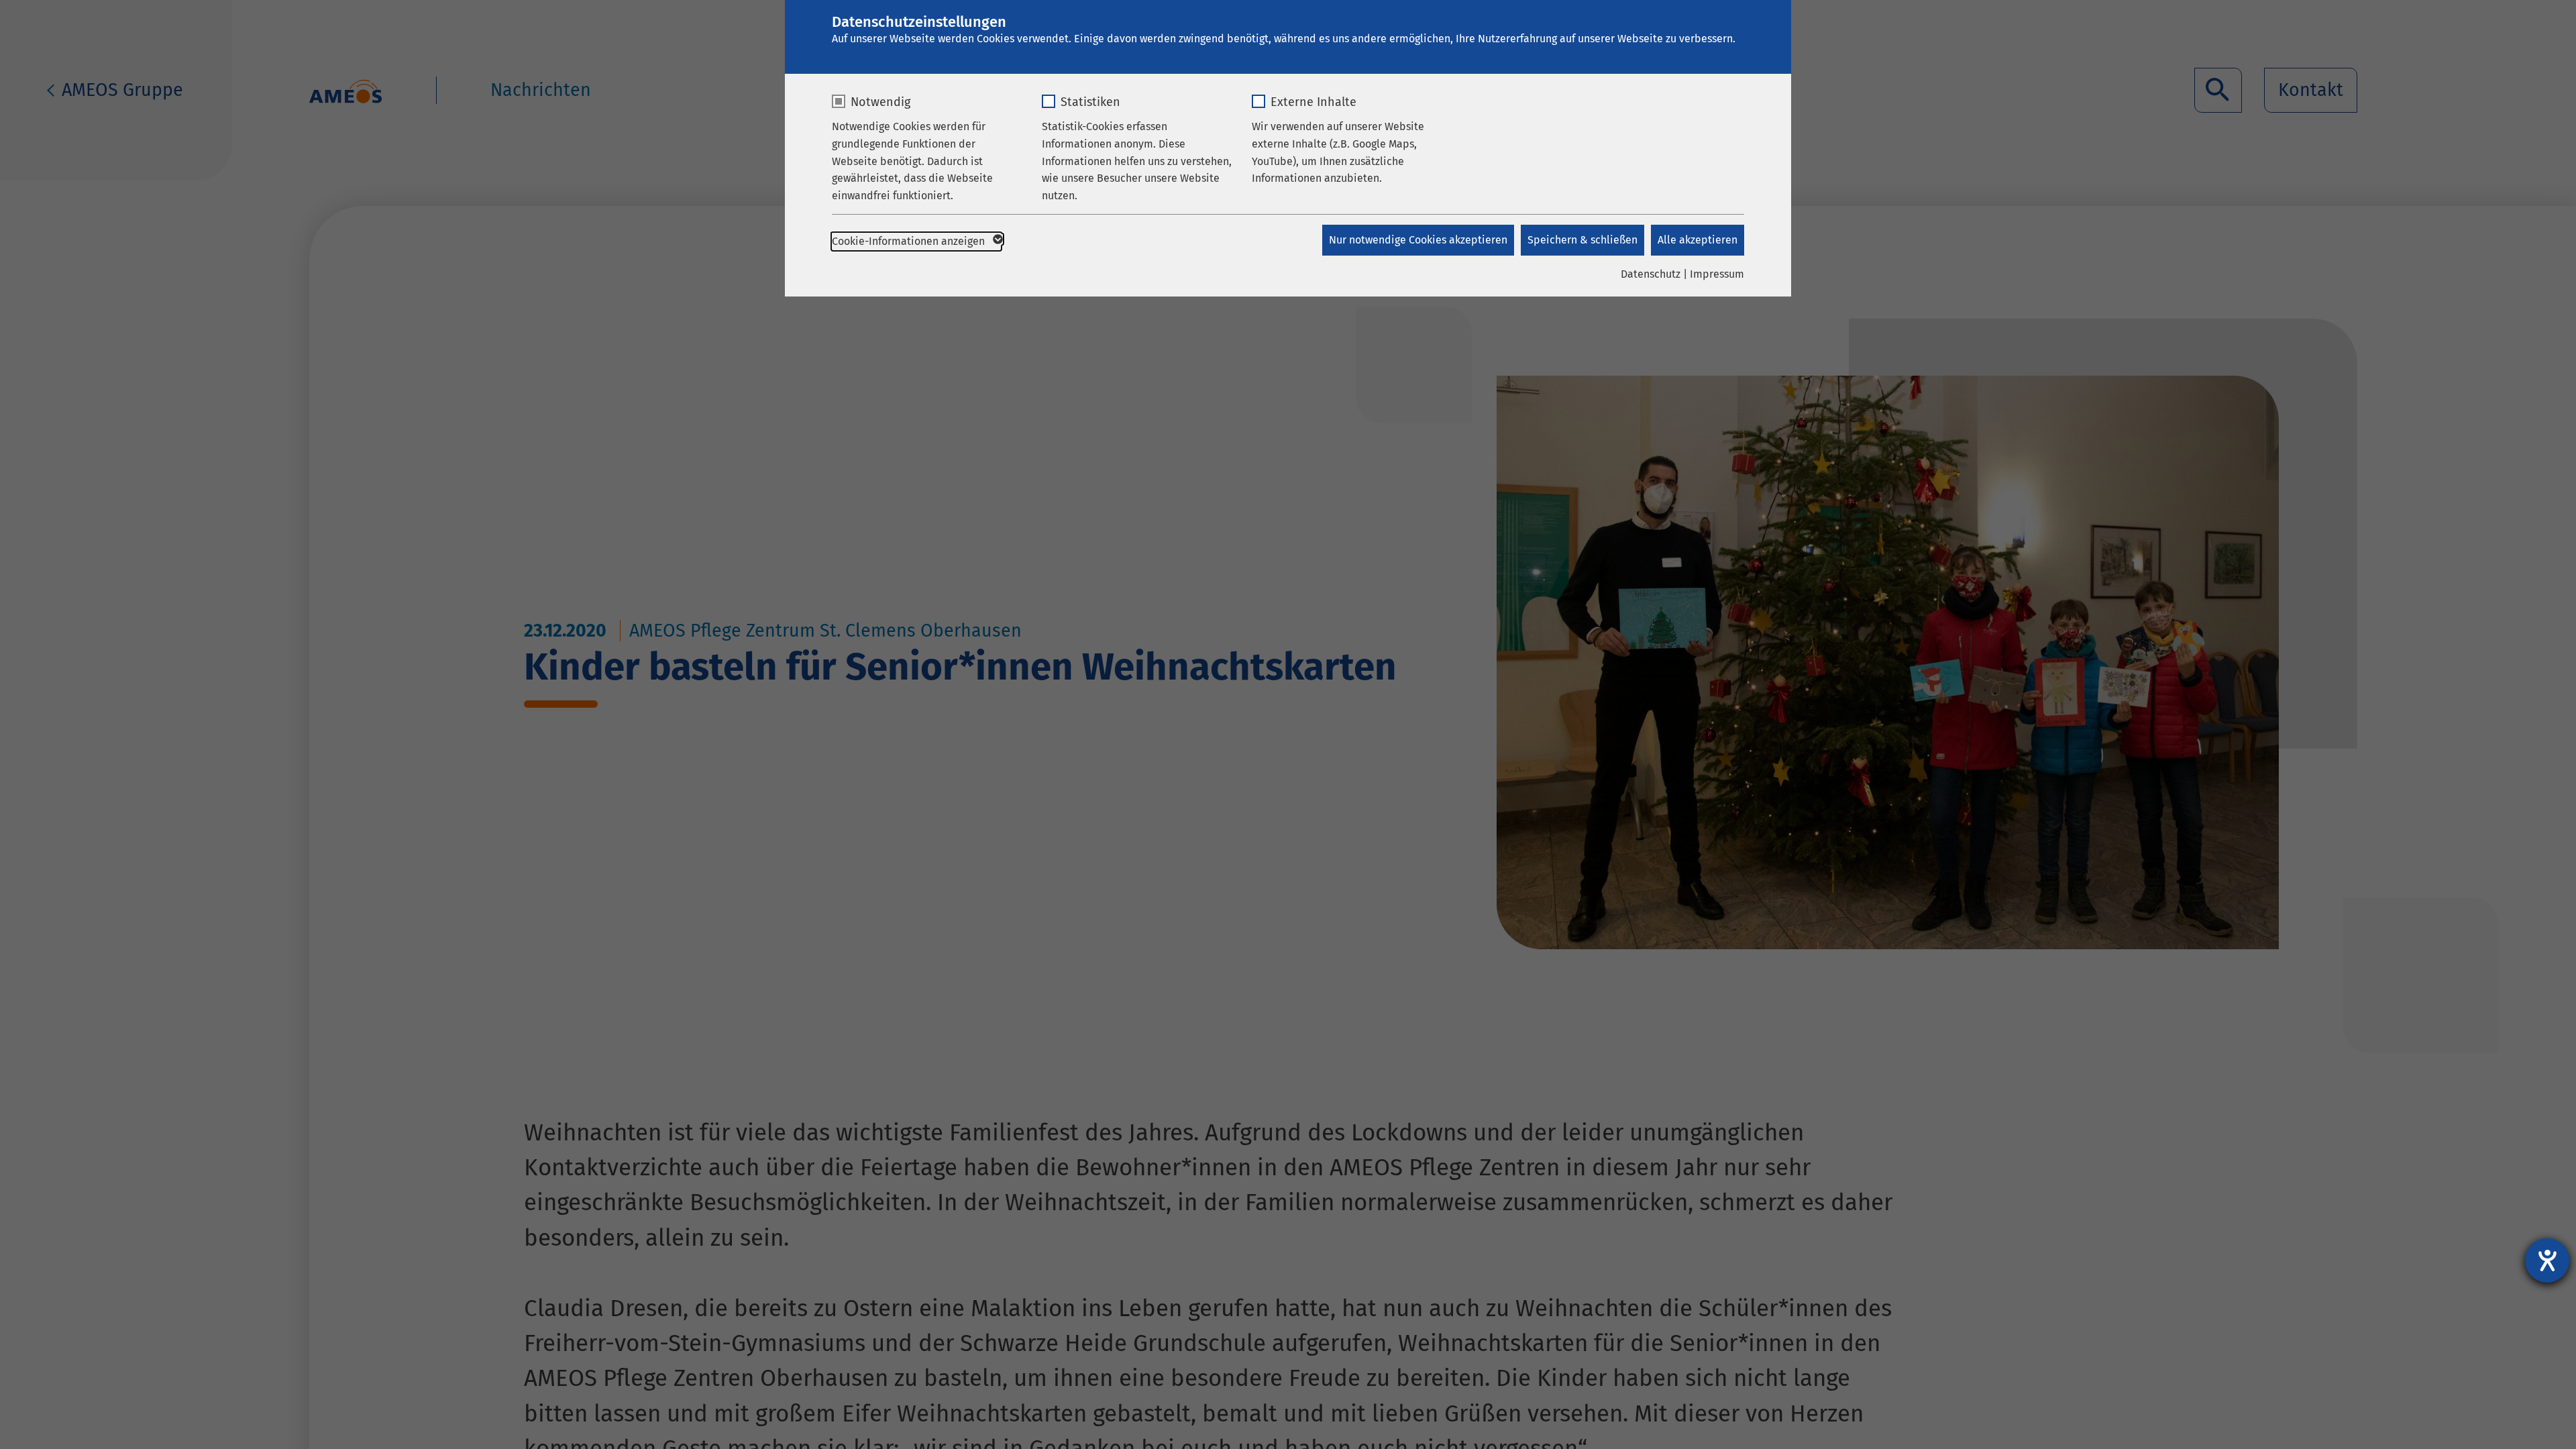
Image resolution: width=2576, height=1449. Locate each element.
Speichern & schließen (1582, 240)
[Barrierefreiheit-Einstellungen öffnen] (2547, 1260)
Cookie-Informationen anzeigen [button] (910, 241)
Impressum (1717, 274)
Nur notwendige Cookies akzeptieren (1418, 240)
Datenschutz (1651, 274)
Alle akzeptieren (1698, 240)
